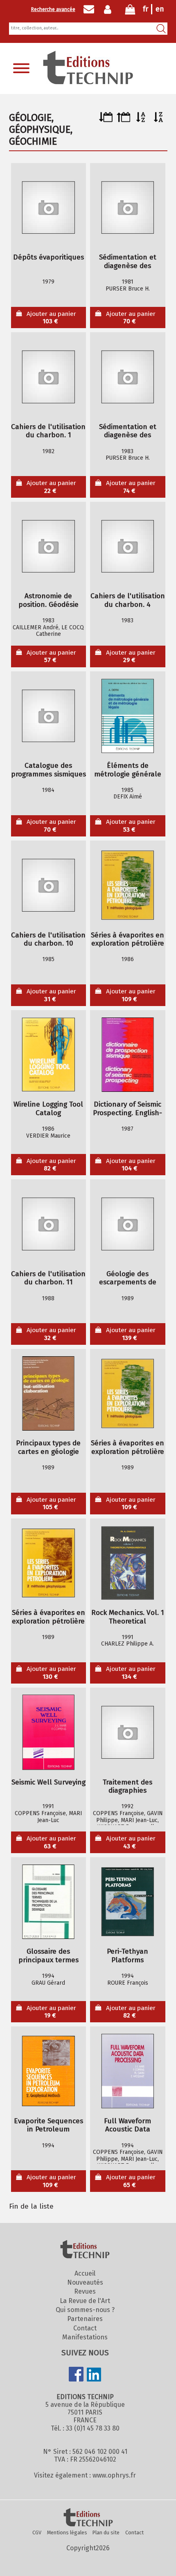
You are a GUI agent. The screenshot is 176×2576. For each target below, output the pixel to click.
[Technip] (88, 82)
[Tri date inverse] (123, 120)
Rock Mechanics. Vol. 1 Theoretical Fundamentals (128, 1617)
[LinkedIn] (94, 2375)
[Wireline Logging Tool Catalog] (48, 1055)
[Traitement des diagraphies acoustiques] (128, 1732)
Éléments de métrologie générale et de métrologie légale (128, 770)
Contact (85, 2328)
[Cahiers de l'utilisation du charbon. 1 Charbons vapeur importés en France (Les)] (48, 377)
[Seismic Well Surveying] (48, 1732)
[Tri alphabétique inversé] (159, 120)
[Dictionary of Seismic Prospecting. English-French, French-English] (128, 1055)
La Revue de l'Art (85, 2301)
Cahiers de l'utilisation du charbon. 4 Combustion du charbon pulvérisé (128, 600)
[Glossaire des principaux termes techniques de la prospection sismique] (48, 1902)
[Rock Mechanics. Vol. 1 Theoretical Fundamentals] (128, 1563)
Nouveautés (85, 2282)
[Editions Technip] (88, 2518)
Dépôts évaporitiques (49, 257)
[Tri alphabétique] (141, 120)
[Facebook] (76, 2375)
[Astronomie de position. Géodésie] (48, 546)
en (160, 9)
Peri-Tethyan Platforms (127, 1956)
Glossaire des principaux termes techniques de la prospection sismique (49, 1956)
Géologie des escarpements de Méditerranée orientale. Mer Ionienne (128, 1278)
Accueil (85, 2273)
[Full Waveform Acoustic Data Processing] (128, 2071)
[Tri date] (106, 120)
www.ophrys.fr (114, 2475)
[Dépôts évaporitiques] (48, 208)
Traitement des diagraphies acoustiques (127, 1787)
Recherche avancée (53, 9)
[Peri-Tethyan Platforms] (128, 1902)
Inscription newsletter (89, 9)
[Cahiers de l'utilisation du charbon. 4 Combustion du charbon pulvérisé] (128, 546)
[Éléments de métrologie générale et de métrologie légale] (128, 716)
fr (146, 9)
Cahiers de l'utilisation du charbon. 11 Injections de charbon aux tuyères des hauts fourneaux (48, 1278)
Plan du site (106, 2532)
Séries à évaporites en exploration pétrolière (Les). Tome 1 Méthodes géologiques (127, 940)
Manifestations (85, 2337)
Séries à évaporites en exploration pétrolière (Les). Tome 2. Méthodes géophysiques (49, 1617)
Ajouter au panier (51, 318)
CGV (37, 2532)
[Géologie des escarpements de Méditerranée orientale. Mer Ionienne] (128, 1224)
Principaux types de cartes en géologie (48, 1448)
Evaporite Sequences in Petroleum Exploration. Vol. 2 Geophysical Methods (49, 2125)
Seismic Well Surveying (49, 1782)
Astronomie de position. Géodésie (49, 600)
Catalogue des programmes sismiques (49, 770)
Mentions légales (67, 2532)
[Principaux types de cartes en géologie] (48, 1393)
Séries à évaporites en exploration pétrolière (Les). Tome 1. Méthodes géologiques (127, 1448)
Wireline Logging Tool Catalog (48, 1109)
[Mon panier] (130, 11)
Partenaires (85, 2319)
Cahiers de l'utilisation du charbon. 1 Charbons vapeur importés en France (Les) (48, 431)
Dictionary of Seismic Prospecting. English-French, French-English (127, 1109)
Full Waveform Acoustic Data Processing (127, 2125)
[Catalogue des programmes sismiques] (48, 716)
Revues (85, 2291)
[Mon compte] (109, 9)
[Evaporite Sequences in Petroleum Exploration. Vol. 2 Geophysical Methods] (48, 2071)
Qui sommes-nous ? (85, 2310)
